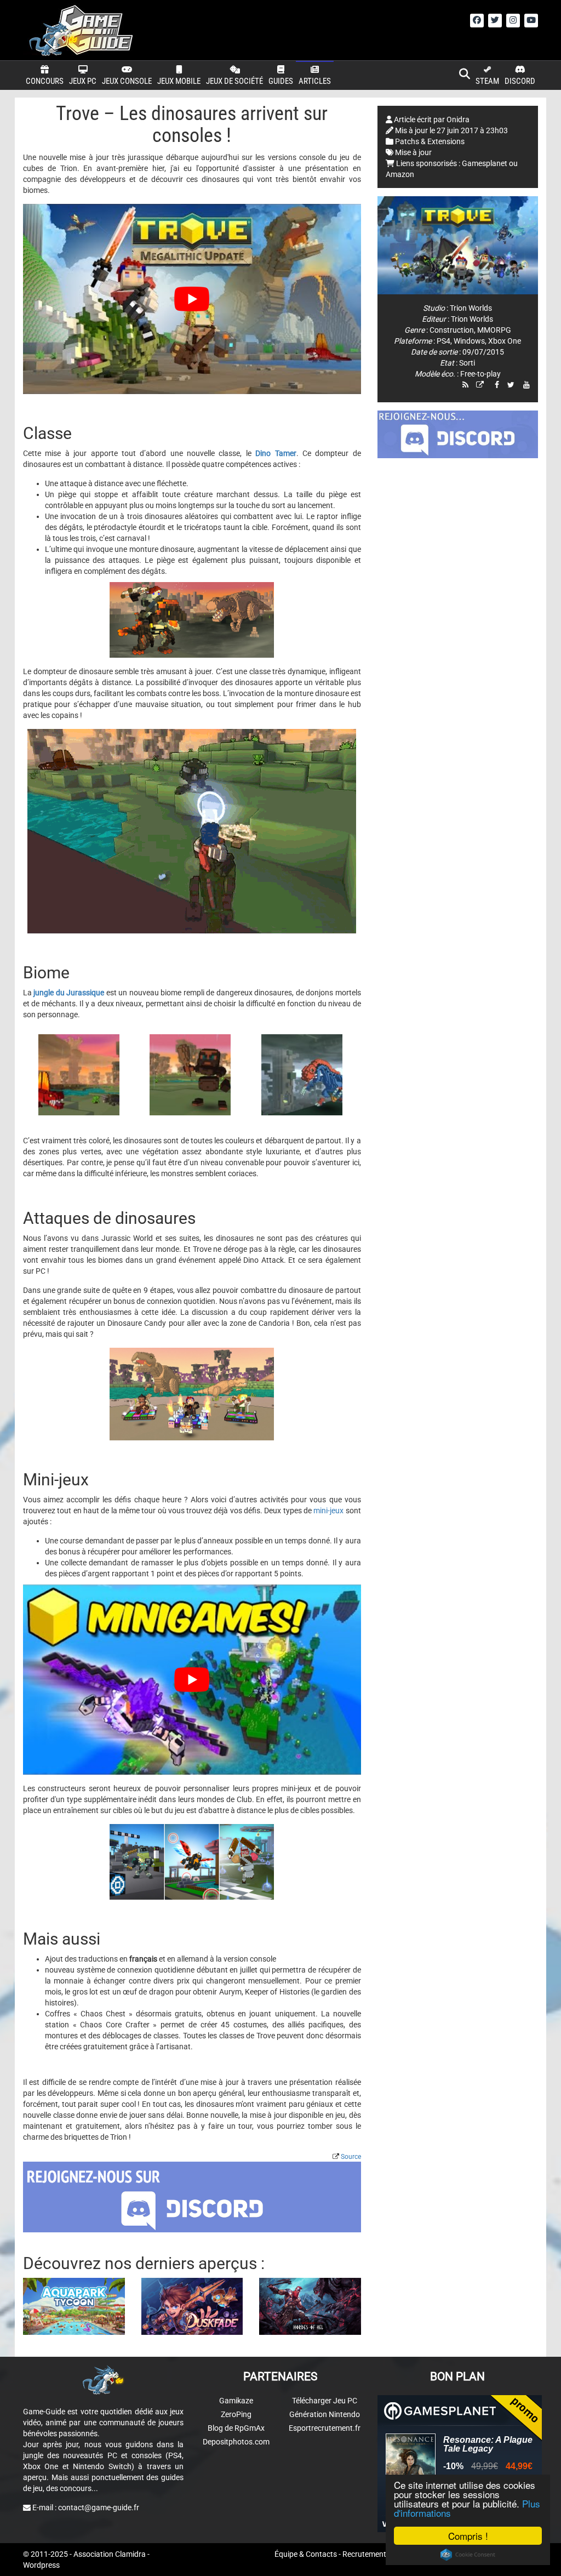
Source (351, 2157)
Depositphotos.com (236, 2442)
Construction (452, 330)
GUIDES (281, 81)
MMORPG (494, 330)
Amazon (400, 174)
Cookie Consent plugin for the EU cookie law (468, 2555)
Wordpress (41, 2565)
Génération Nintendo (325, 2414)
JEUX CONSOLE (127, 81)
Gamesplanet (485, 163)
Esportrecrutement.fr (325, 2428)
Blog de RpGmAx (236, 2428)
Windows (469, 341)
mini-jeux (328, 1511)
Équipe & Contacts (306, 2554)
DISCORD (520, 81)
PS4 (443, 341)
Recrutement (364, 2554)
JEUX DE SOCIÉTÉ (234, 81)
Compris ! (468, 2536)
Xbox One (505, 341)
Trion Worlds (471, 308)
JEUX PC (83, 81)
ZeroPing (236, 2414)
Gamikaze (236, 2401)
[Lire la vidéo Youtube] (192, 299)
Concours (45, 81)
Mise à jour (413, 152)
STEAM (487, 81)
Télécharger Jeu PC (325, 2401)
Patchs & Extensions (430, 141)
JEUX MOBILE (179, 81)
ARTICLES (315, 81)
